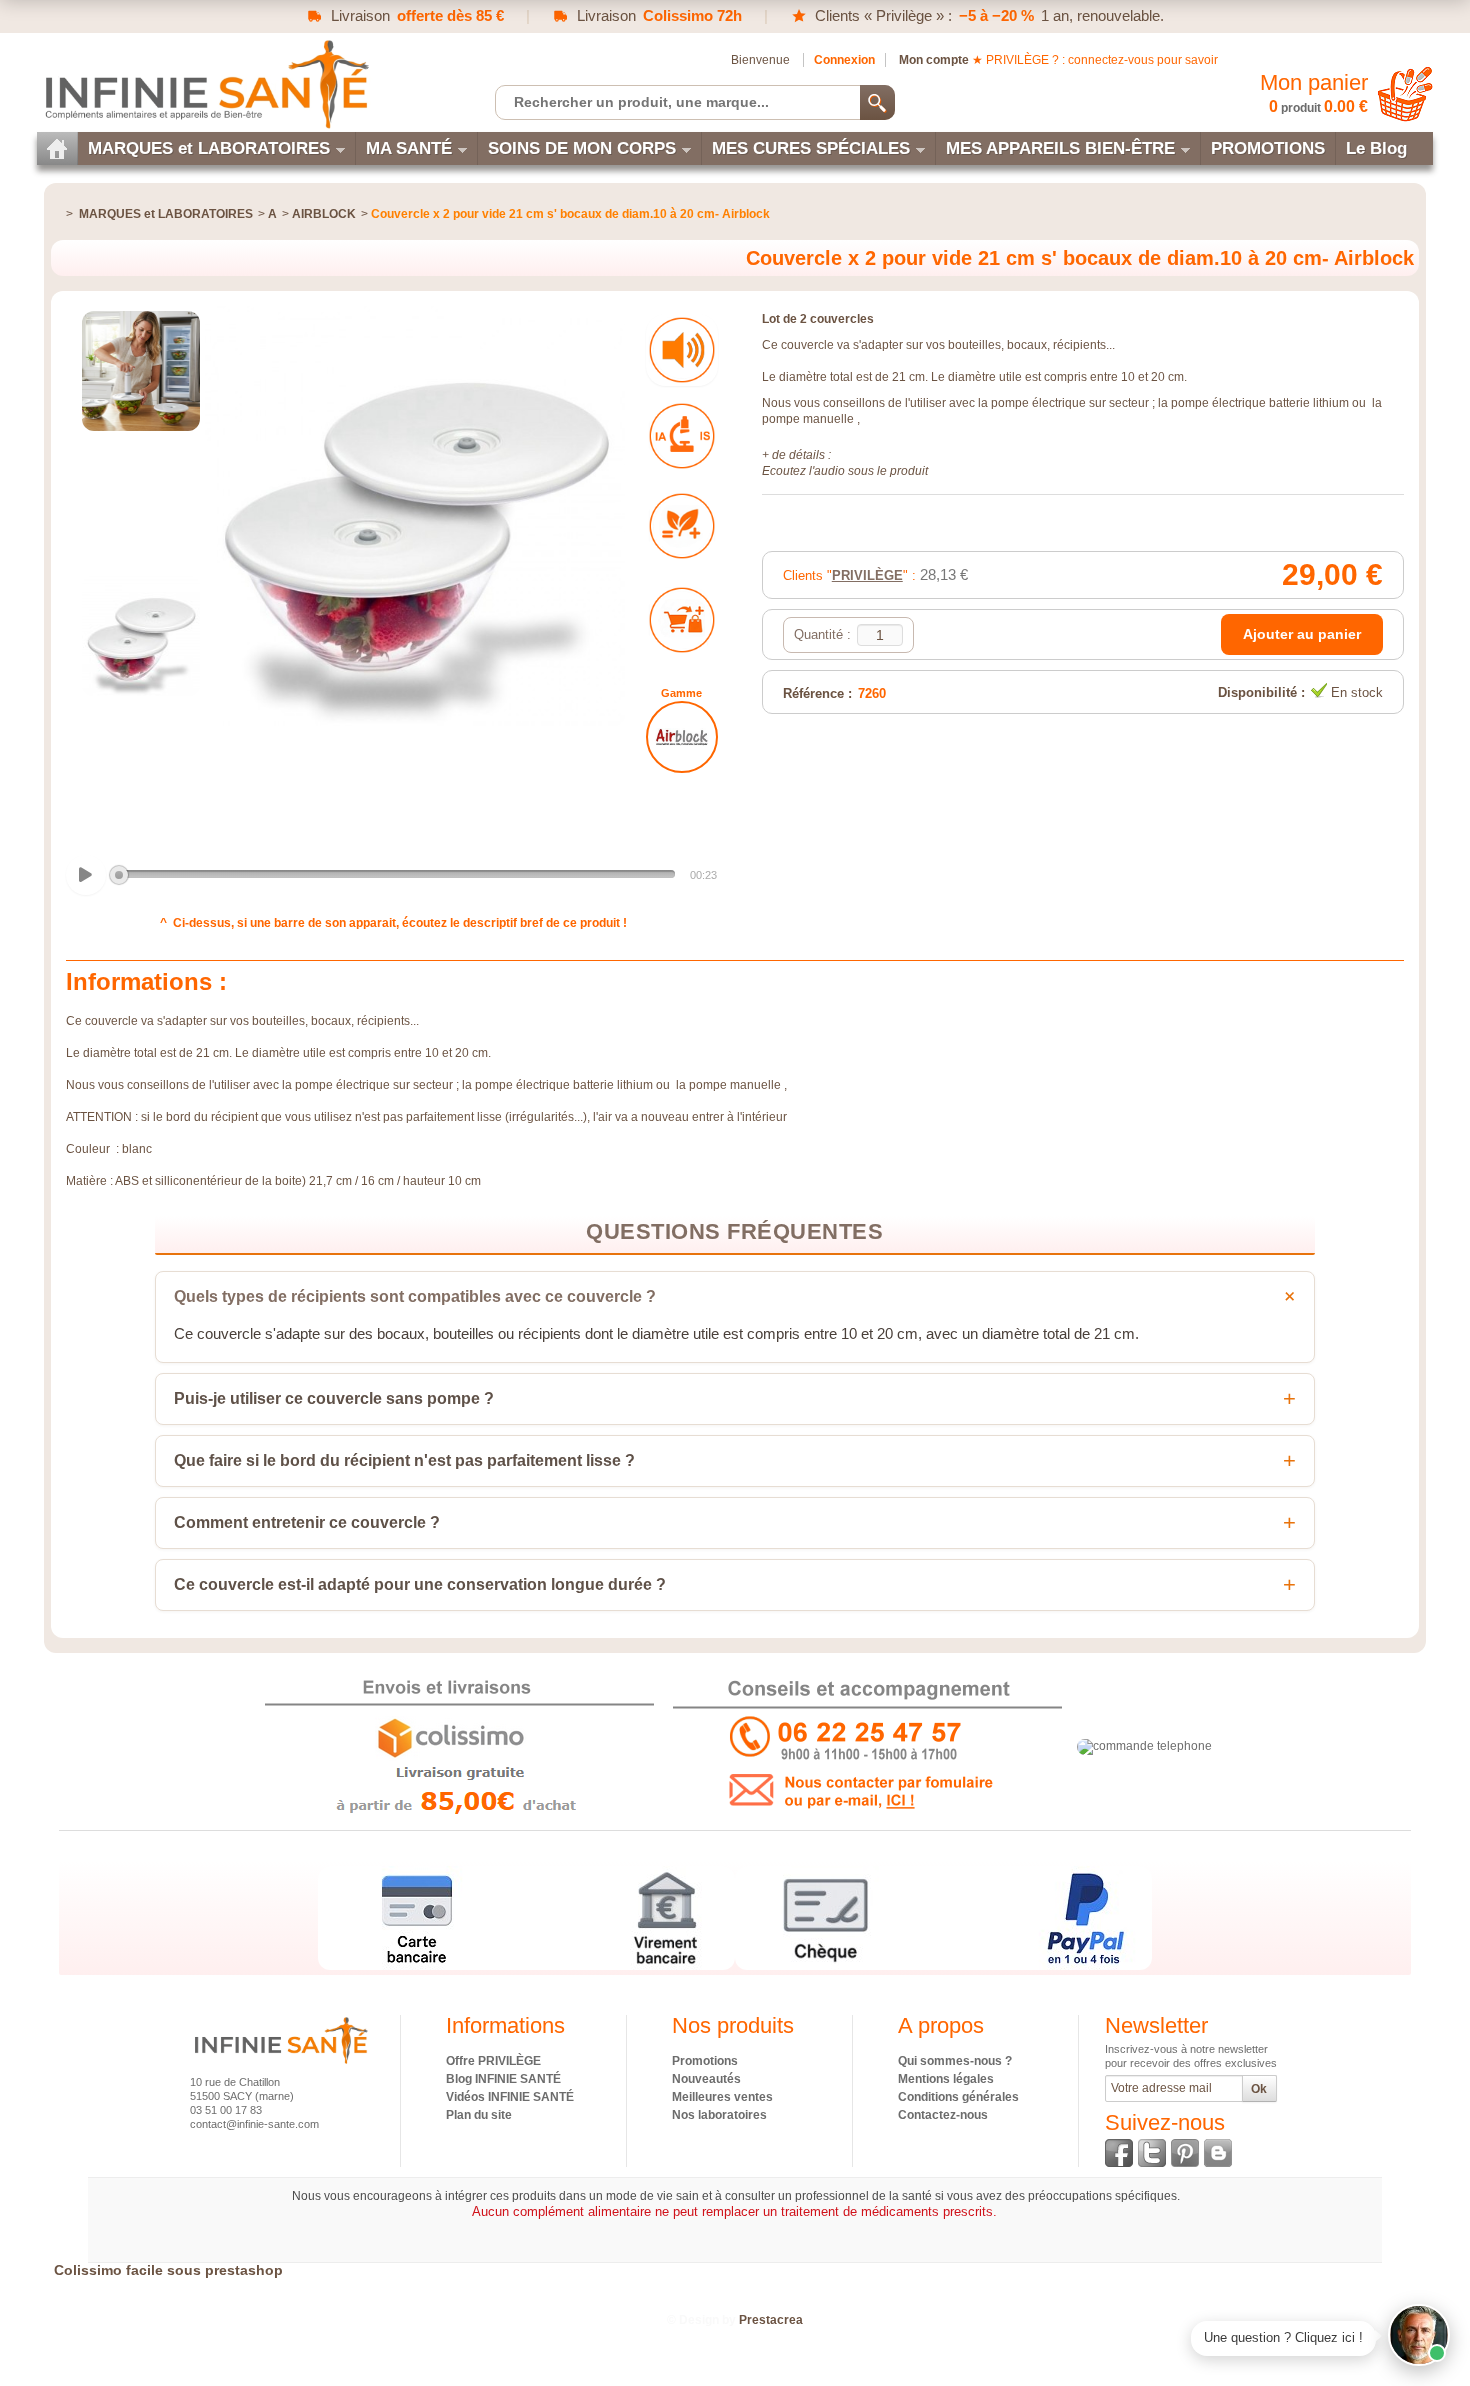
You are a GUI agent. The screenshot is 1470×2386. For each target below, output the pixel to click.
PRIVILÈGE (867, 575)
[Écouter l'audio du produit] (682, 350)
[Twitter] (1152, 2153)
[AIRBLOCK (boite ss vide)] (682, 737)
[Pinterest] (1185, 2153)
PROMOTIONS (1268, 148)
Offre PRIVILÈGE (493, 2061)
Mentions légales (946, 2079)
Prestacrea (771, 2320)
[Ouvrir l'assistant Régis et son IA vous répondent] (1419, 2335)
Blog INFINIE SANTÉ (503, 2079)
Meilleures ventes (722, 2097)
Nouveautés (706, 2079)
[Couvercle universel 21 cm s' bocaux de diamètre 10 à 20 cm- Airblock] (141, 371)
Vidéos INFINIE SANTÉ (510, 2097)
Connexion (844, 60)
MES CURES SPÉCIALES (811, 148)
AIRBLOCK (324, 214)
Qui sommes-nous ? (955, 2061)
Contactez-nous (943, 2115)
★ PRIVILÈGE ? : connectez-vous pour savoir (1095, 60)
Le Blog (1376, 148)
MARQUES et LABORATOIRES (209, 148)
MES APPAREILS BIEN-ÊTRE (1060, 148)
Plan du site (479, 2115)
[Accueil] (57, 148)
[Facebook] (1119, 2153)
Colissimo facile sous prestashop (168, 2270)
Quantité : (822, 634)
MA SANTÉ (409, 148)
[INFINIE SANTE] (205, 83)
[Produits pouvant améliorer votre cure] (682, 526)
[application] (394, 876)
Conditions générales (958, 2097)
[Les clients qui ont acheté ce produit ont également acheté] (682, 620)
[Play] (86, 875)
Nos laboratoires (719, 2115)
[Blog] (1218, 2153)
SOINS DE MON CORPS (582, 148)
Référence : (817, 693)
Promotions (705, 2061)
